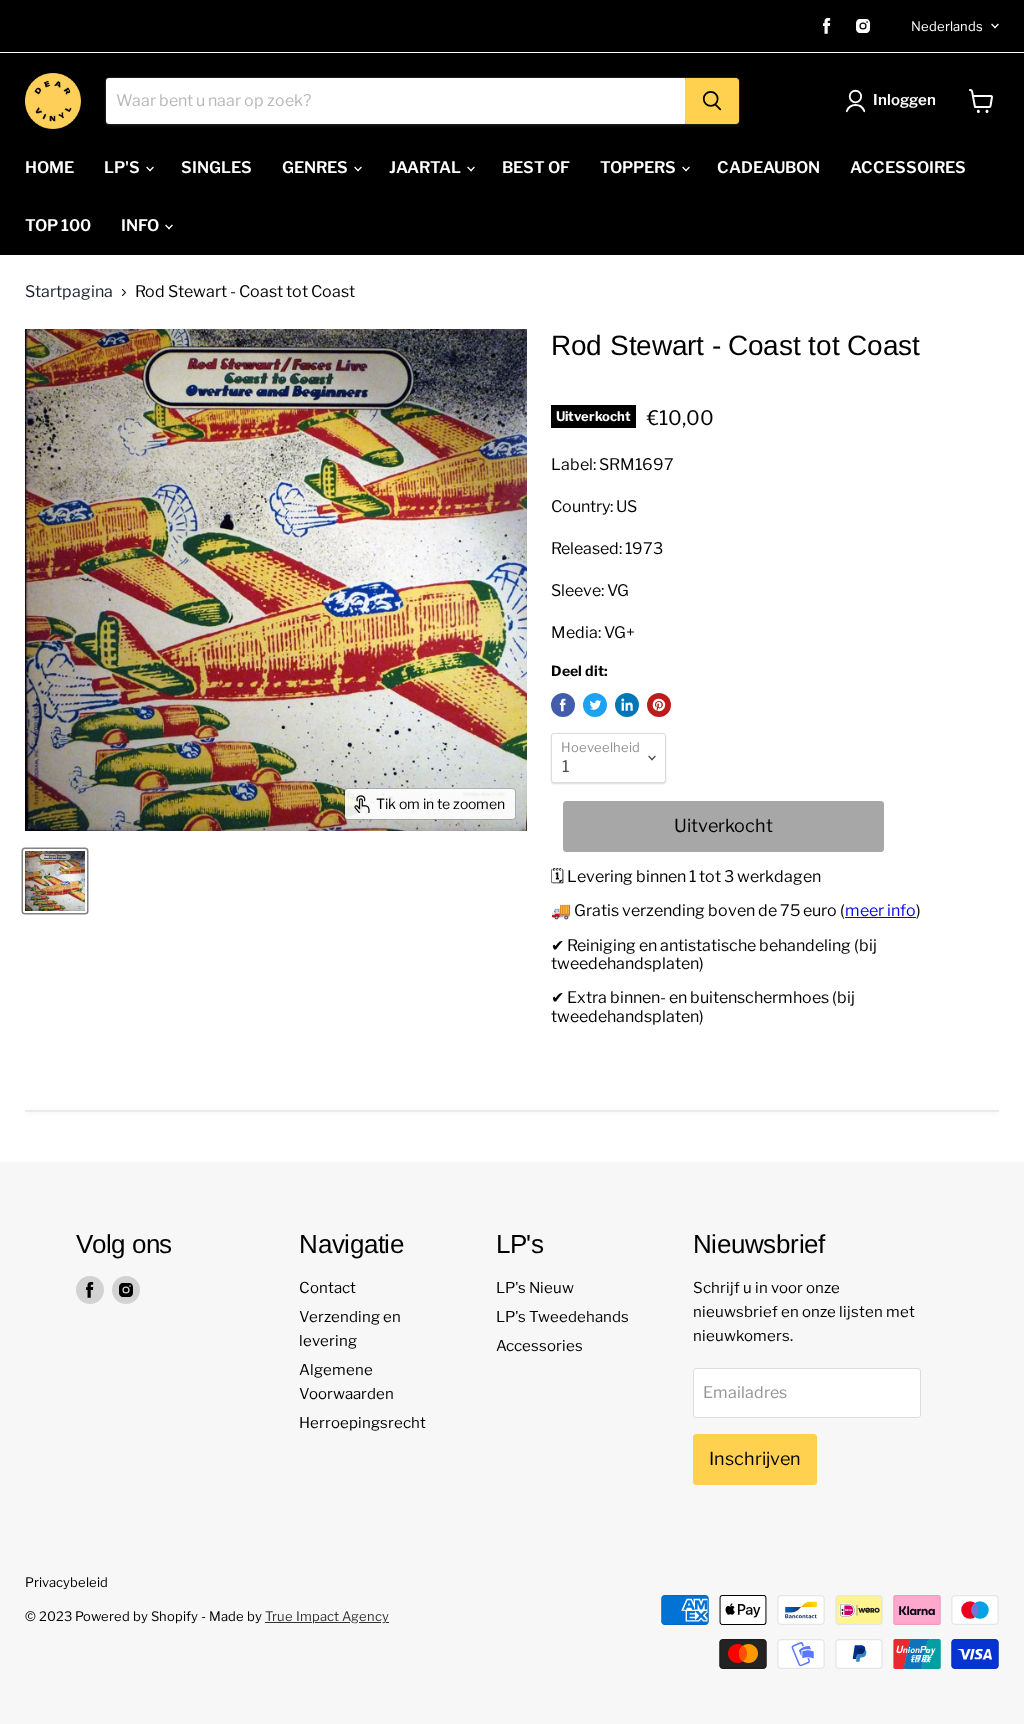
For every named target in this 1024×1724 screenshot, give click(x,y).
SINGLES (216, 167)
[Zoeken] (712, 101)
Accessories (539, 1346)
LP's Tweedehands (562, 1317)
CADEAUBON (768, 167)
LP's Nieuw (535, 1288)
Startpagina (69, 292)
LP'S (123, 167)
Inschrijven (755, 1458)
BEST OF (536, 167)
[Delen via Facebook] (563, 705)
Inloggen (904, 100)
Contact (327, 1288)
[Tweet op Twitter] (595, 705)
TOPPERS (639, 167)
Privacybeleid (66, 1582)
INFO (141, 225)
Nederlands (947, 26)
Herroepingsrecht (362, 1423)
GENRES (316, 167)
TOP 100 (58, 225)
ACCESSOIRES (908, 167)
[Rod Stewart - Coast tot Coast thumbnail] (55, 881)
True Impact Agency (327, 1616)
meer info (880, 910)
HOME (49, 167)
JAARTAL (426, 167)
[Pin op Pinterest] (659, 705)
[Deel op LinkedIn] (627, 705)
